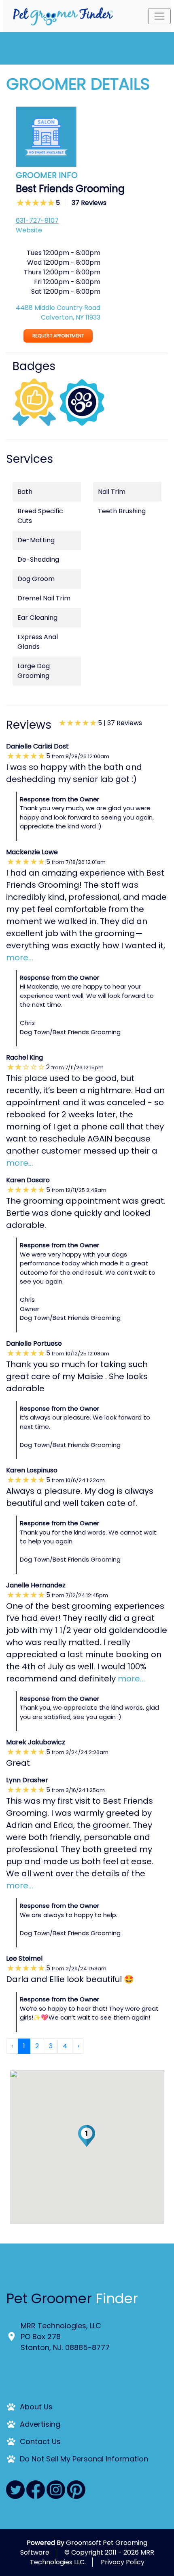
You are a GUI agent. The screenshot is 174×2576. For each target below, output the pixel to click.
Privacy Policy (123, 2562)
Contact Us (40, 2441)
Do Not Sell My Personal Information (84, 2459)
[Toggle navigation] (159, 16)
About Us (36, 2407)
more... (20, 958)
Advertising (40, 2424)
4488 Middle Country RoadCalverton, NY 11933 (58, 313)
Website (29, 230)
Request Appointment (58, 336)
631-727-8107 (37, 221)
